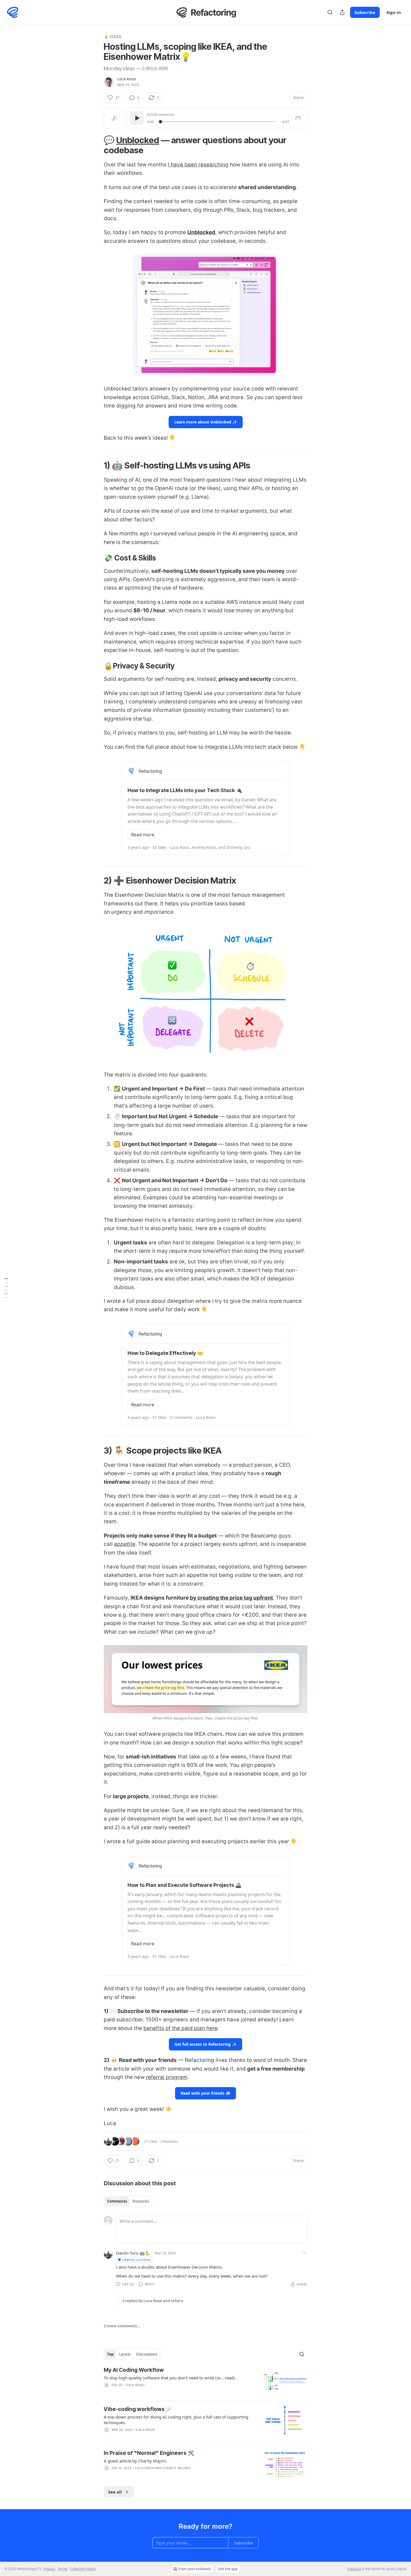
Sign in (394, 12)
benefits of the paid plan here (180, 2028)
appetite (125, 1544)
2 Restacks (169, 2141)
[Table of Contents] (6, 1288)
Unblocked (138, 140)
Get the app (228, 2569)
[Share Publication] (342, 12)
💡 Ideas (113, 37)
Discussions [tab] (147, 2354)
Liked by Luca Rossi (137, 2260)
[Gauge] (298, 118)
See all (115, 2492)
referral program (167, 2077)
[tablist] (128, 2201)
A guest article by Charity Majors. (136, 2461)
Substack (354, 2569)
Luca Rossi (127, 79)
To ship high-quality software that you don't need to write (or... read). (170, 2378)
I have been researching (198, 165)
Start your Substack (195, 2569)
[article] (206, 2381)
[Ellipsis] (304, 2253)
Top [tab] (110, 2354)
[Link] (96, 145)
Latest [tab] (125, 2354)
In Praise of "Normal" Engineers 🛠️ (149, 2453)
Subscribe (365, 12)
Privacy (49, 2569)
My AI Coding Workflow (134, 2370)
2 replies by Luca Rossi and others (153, 2301)
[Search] (330, 12)
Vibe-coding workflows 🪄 (138, 2409)
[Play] (137, 118)
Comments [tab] (117, 2201)
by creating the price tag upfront (231, 1598)
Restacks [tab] (141, 2201)
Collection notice (83, 2569)
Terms (62, 2569)
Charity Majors (177, 2468)
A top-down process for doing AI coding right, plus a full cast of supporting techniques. (176, 2420)
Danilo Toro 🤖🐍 (133, 2253)
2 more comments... (122, 2326)
